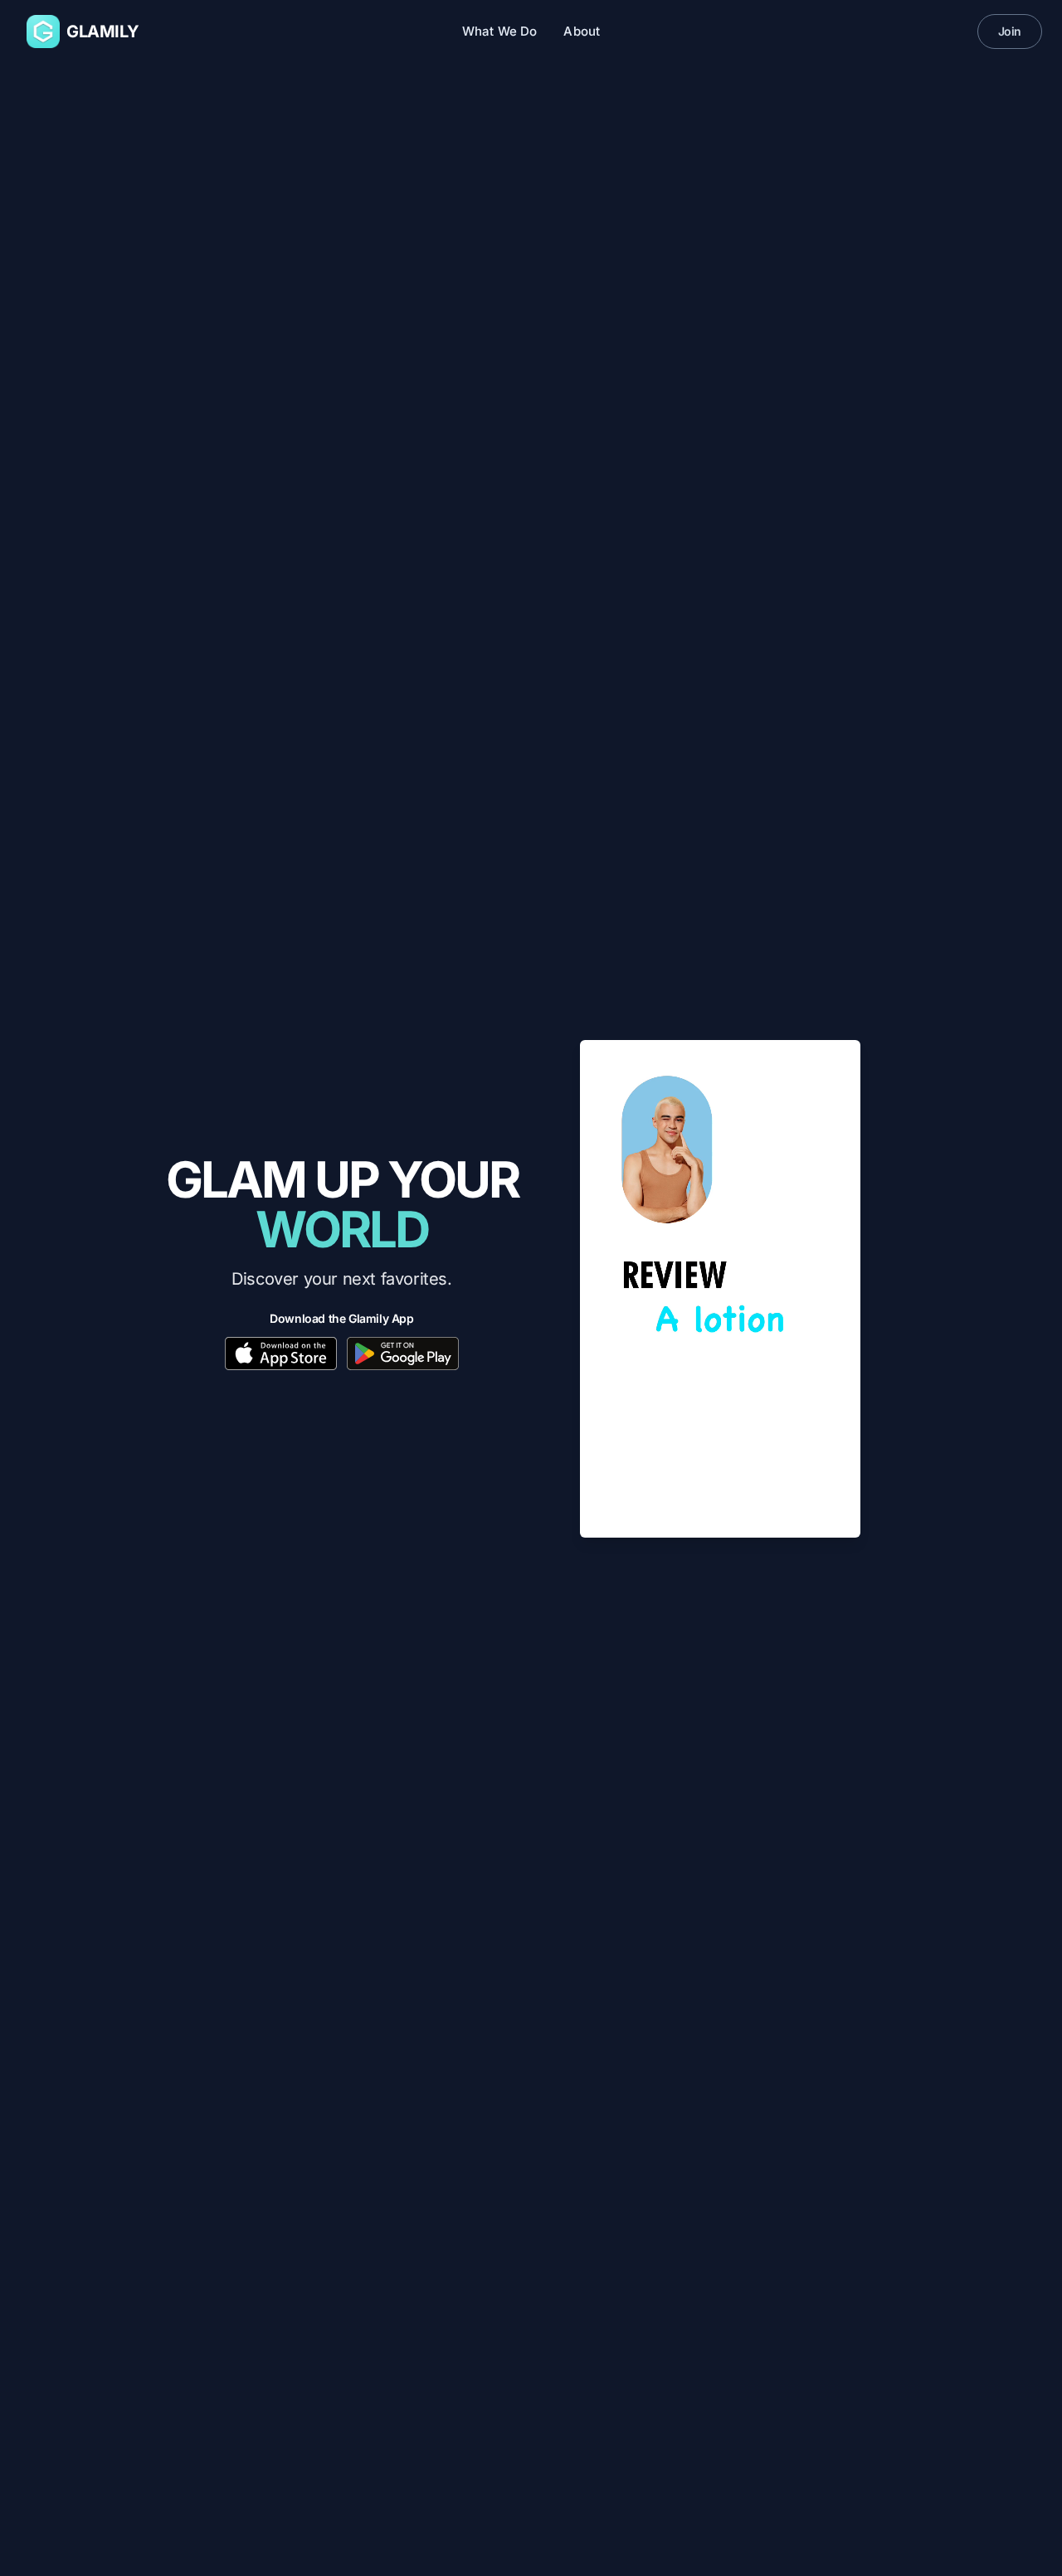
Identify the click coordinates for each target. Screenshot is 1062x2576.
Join (1010, 31)
